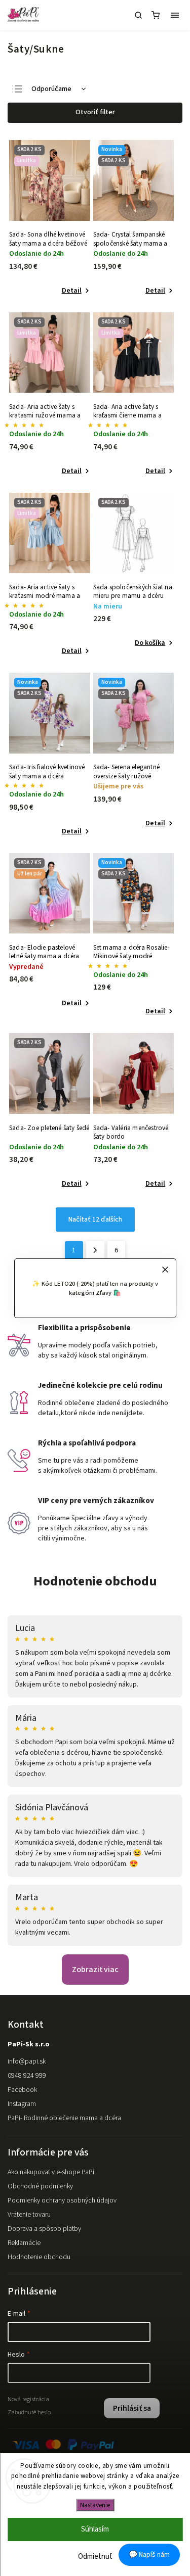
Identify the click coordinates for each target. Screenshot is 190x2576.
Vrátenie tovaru (29, 2215)
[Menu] (175, 15)
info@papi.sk (27, 2062)
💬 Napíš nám (149, 2555)
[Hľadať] (138, 15)
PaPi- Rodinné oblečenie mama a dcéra (64, 2118)
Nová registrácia (28, 2399)
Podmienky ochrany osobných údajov (62, 2200)
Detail (72, 291)
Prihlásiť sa (132, 2408)
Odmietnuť (95, 2557)
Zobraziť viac (95, 1970)
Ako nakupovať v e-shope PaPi (51, 2172)
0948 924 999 (27, 2076)
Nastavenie (95, 2505)
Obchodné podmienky (40, 2186)
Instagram (22, 2104)
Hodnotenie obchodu (95, 1581)
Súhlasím (95, 2529)
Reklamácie (24, 2243)
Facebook (22, 2090)
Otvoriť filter (95, 112)
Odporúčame (51, 89)
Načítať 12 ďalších (95, 1220)
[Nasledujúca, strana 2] (95, 1250)
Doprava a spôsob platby (44, 2229)
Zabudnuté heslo (29, 2412)
